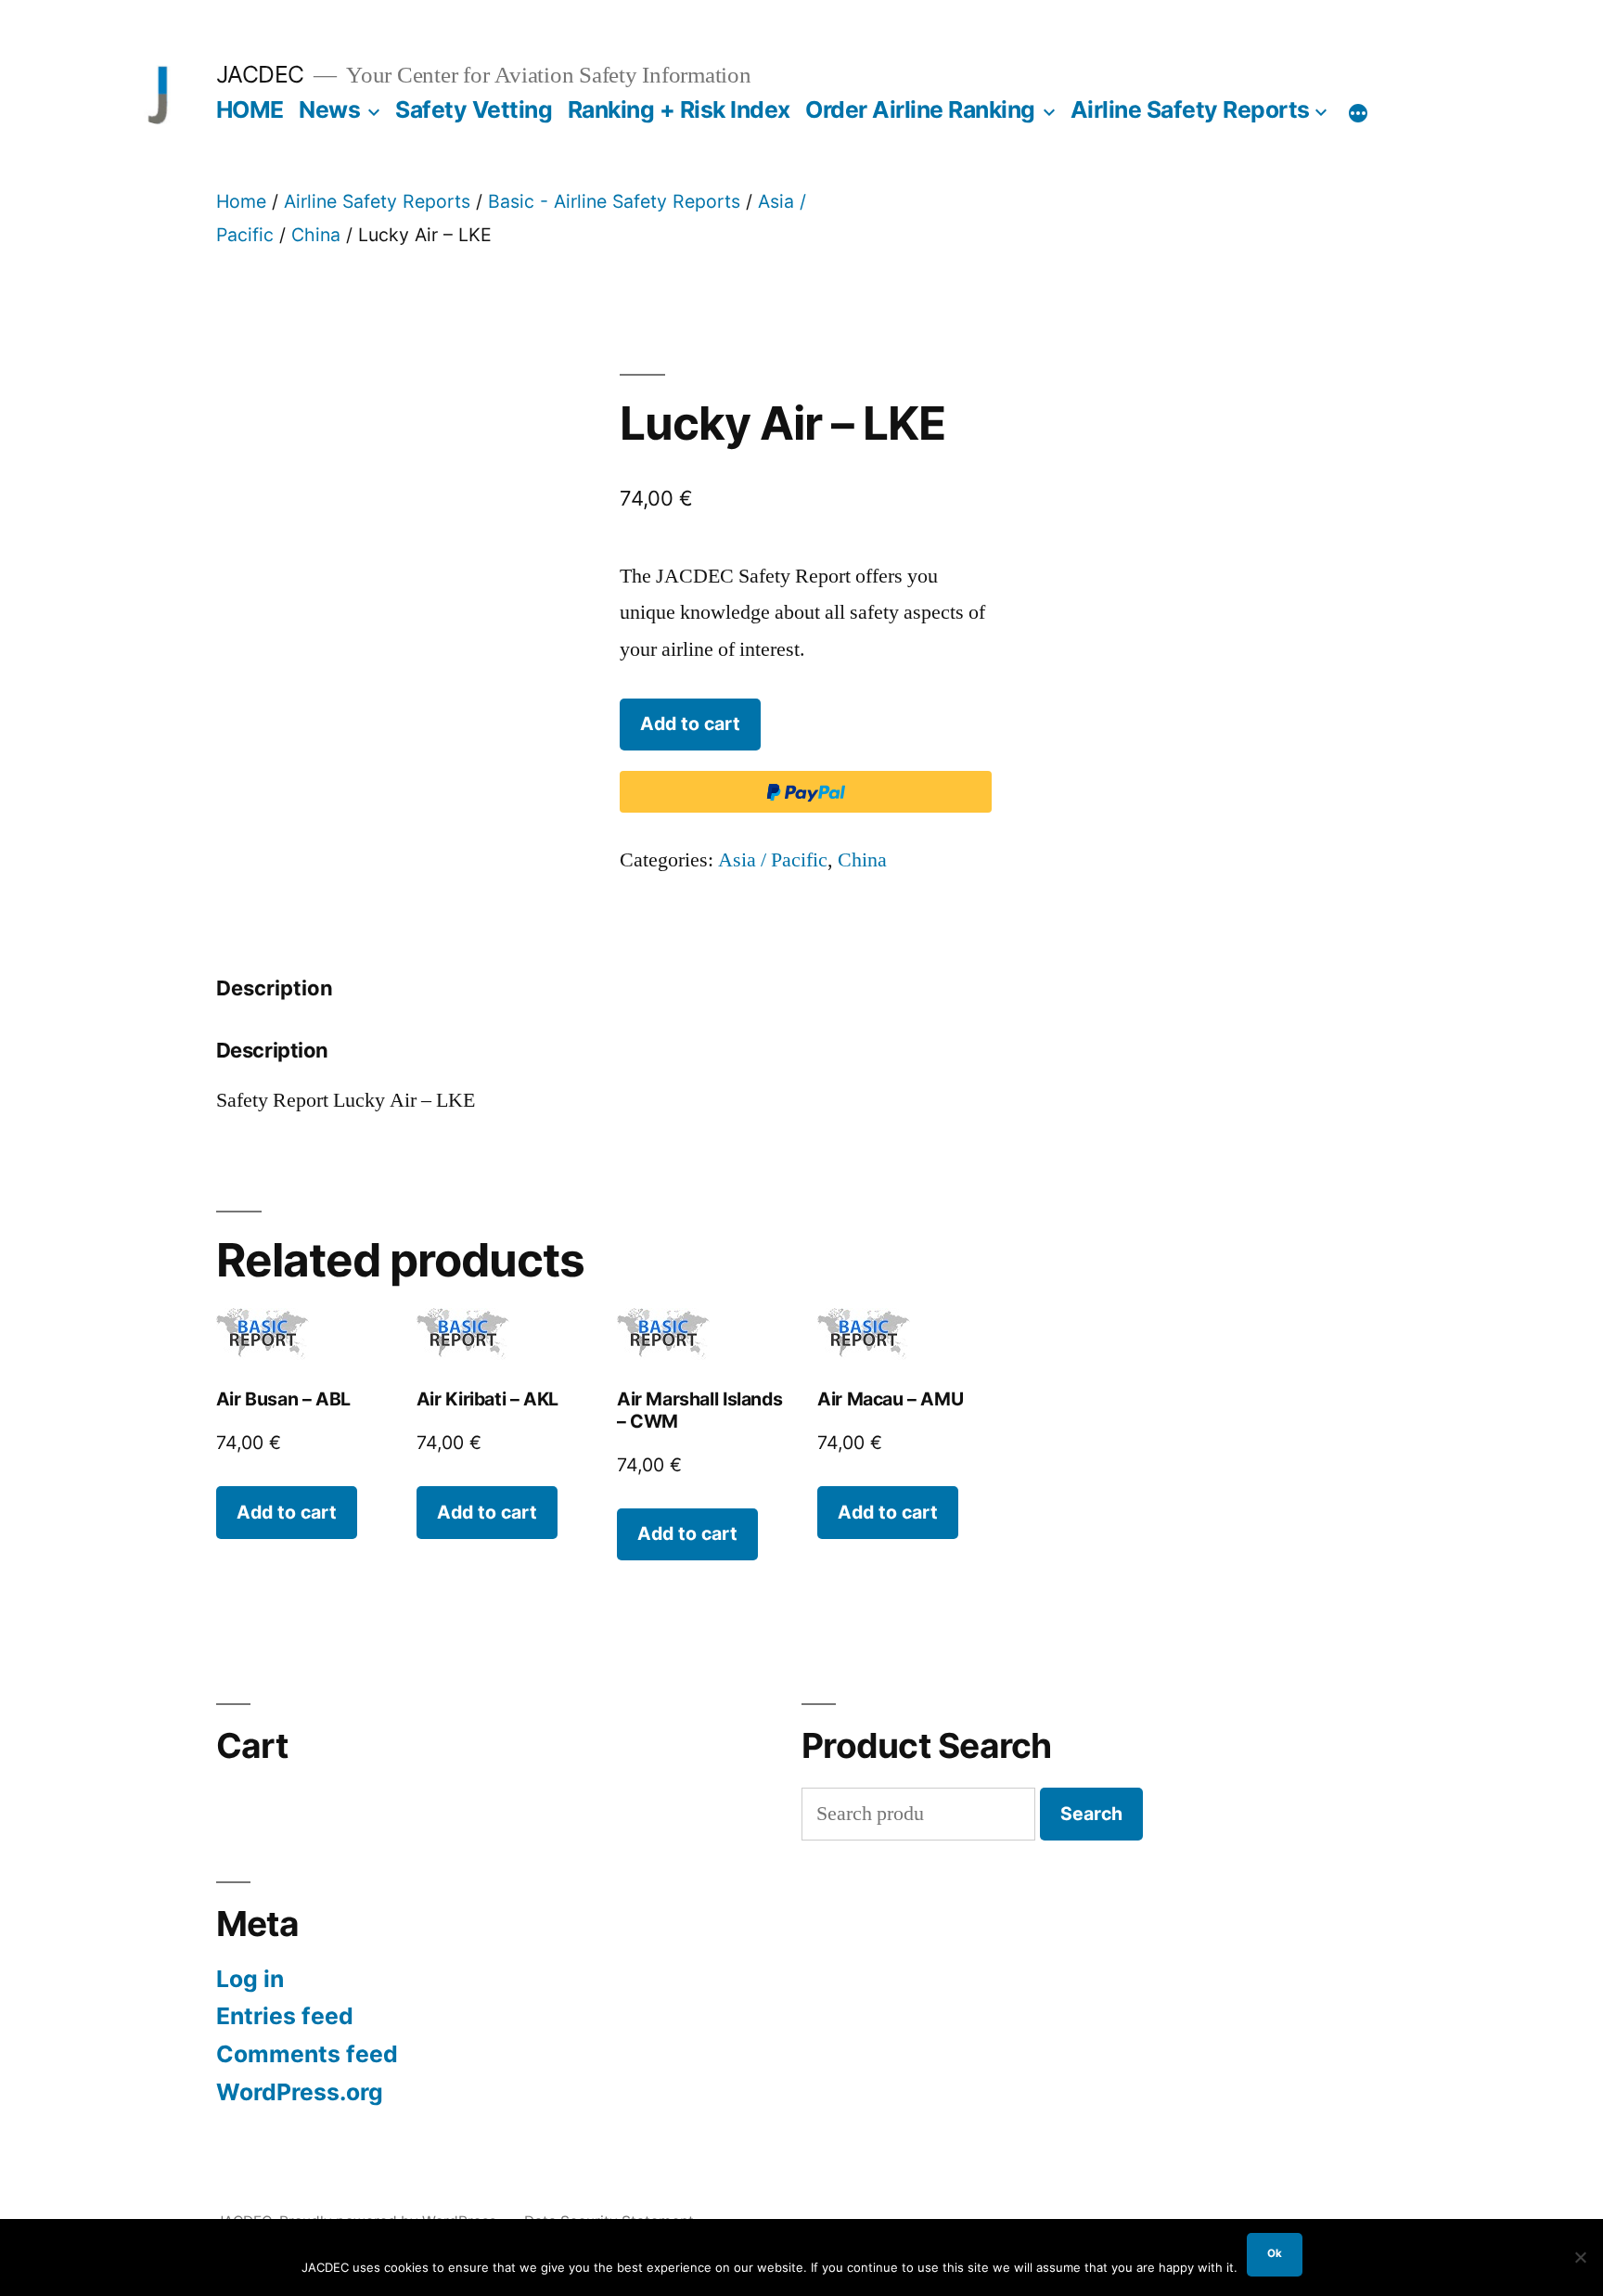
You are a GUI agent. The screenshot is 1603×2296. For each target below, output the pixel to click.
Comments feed (307, 2054)
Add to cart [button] (287, 1512)
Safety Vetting (474, 109)
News (329, 109)
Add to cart (690, 724)
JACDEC (260, 74)
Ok (1275, 2253)
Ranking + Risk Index (679, 109)
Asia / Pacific (773, 860)
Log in (250, 1979)
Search (1091, 1814)
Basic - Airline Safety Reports (614, 201)
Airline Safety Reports (1190, 109)
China (316, 235)
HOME (250, 109)
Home (241, 201)
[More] (1358, 113)
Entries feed (285, 2016)
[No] (1580, 2257)
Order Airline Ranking (920, 109)
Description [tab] (275, 988)
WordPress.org (300, 2092)
